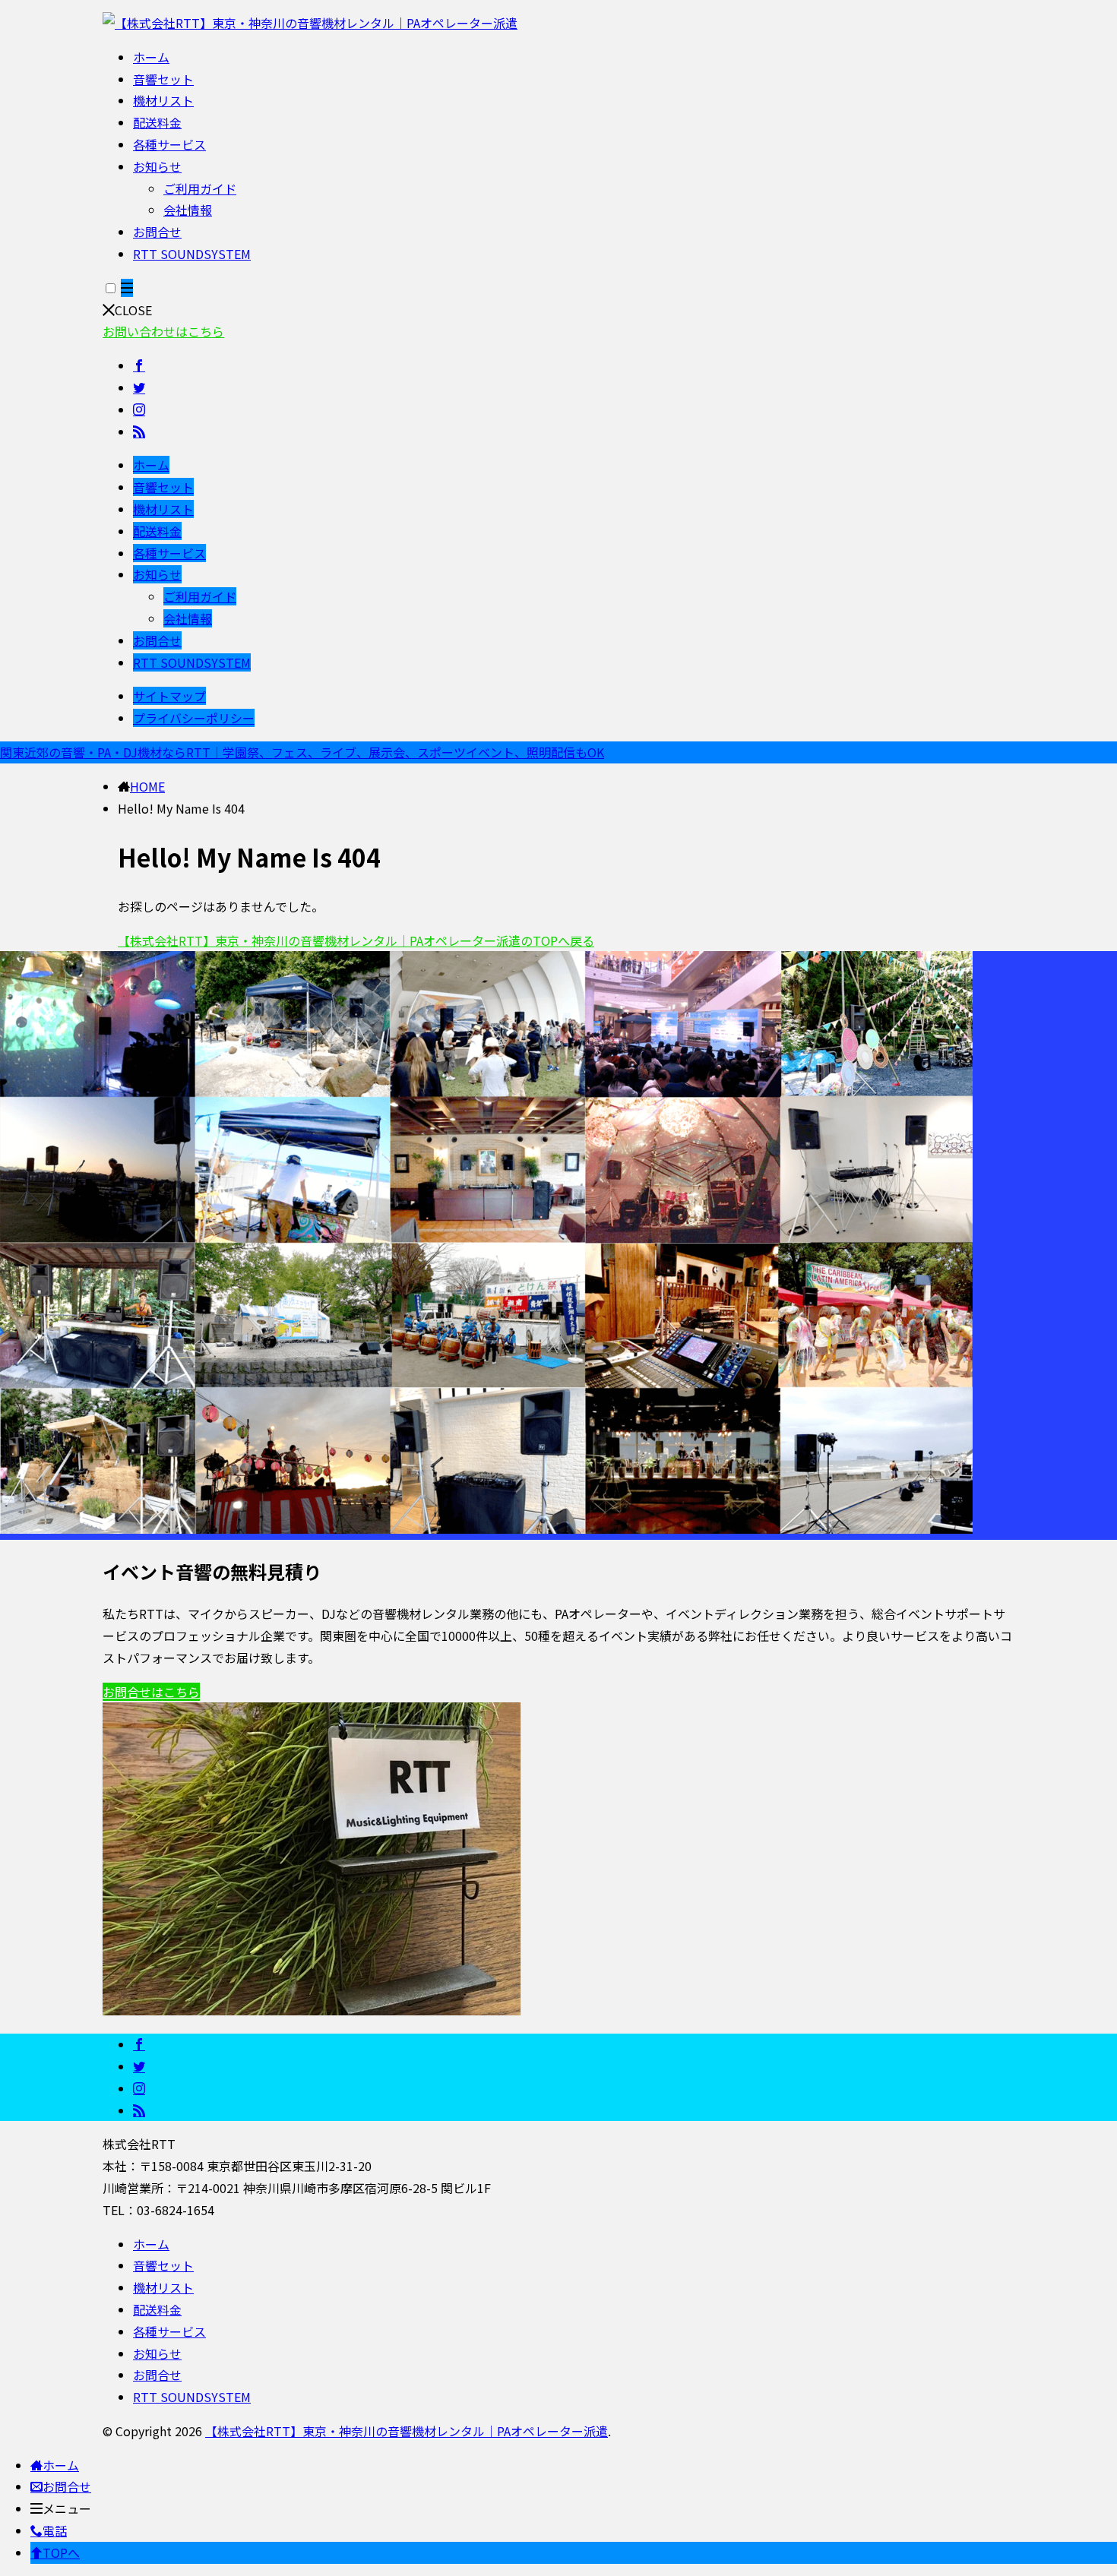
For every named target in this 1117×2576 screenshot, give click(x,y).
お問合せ (157, 232)
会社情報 (188, 210)
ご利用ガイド (200, 188)
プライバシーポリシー (194, 718)
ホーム (151, 57)
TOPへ (61, 2552)
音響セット (163, 79)
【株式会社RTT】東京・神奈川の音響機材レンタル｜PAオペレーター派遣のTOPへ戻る (356, 940)
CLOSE (133, 310)
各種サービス (169, 144)
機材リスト (163, 100)
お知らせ (157, 166)
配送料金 (157, 122)
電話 (55, 2530)
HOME (147, 786)
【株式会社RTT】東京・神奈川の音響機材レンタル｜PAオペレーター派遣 (407, 2431)
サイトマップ (169, 696)
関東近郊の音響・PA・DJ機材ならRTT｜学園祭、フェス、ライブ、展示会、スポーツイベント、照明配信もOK (302, 752)
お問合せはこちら (151, 1692)
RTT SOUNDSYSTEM (192, 254)
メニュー (67, 2508)
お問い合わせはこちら (163, 331)
